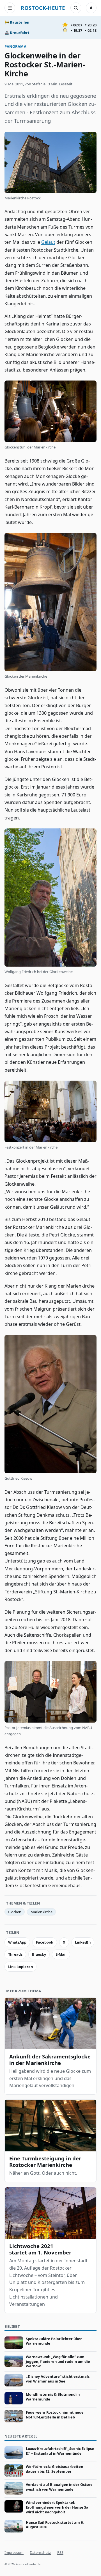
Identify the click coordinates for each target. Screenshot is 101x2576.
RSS (60, 2552)
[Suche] (76, 8)
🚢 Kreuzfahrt (17, 33)
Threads (15, 1954)
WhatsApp (17, 1942)
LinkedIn (83, 1942)
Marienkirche (42, 1912)
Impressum (14, 2552)
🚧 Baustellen (17, 22)
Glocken (15, 1912)
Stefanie (39, 84)
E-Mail (61, 1954)
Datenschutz (40, 2552)
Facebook (45, 1942)
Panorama (15, 46)
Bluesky (39, 1954)
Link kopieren (20, 1967)
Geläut (48, 242)
